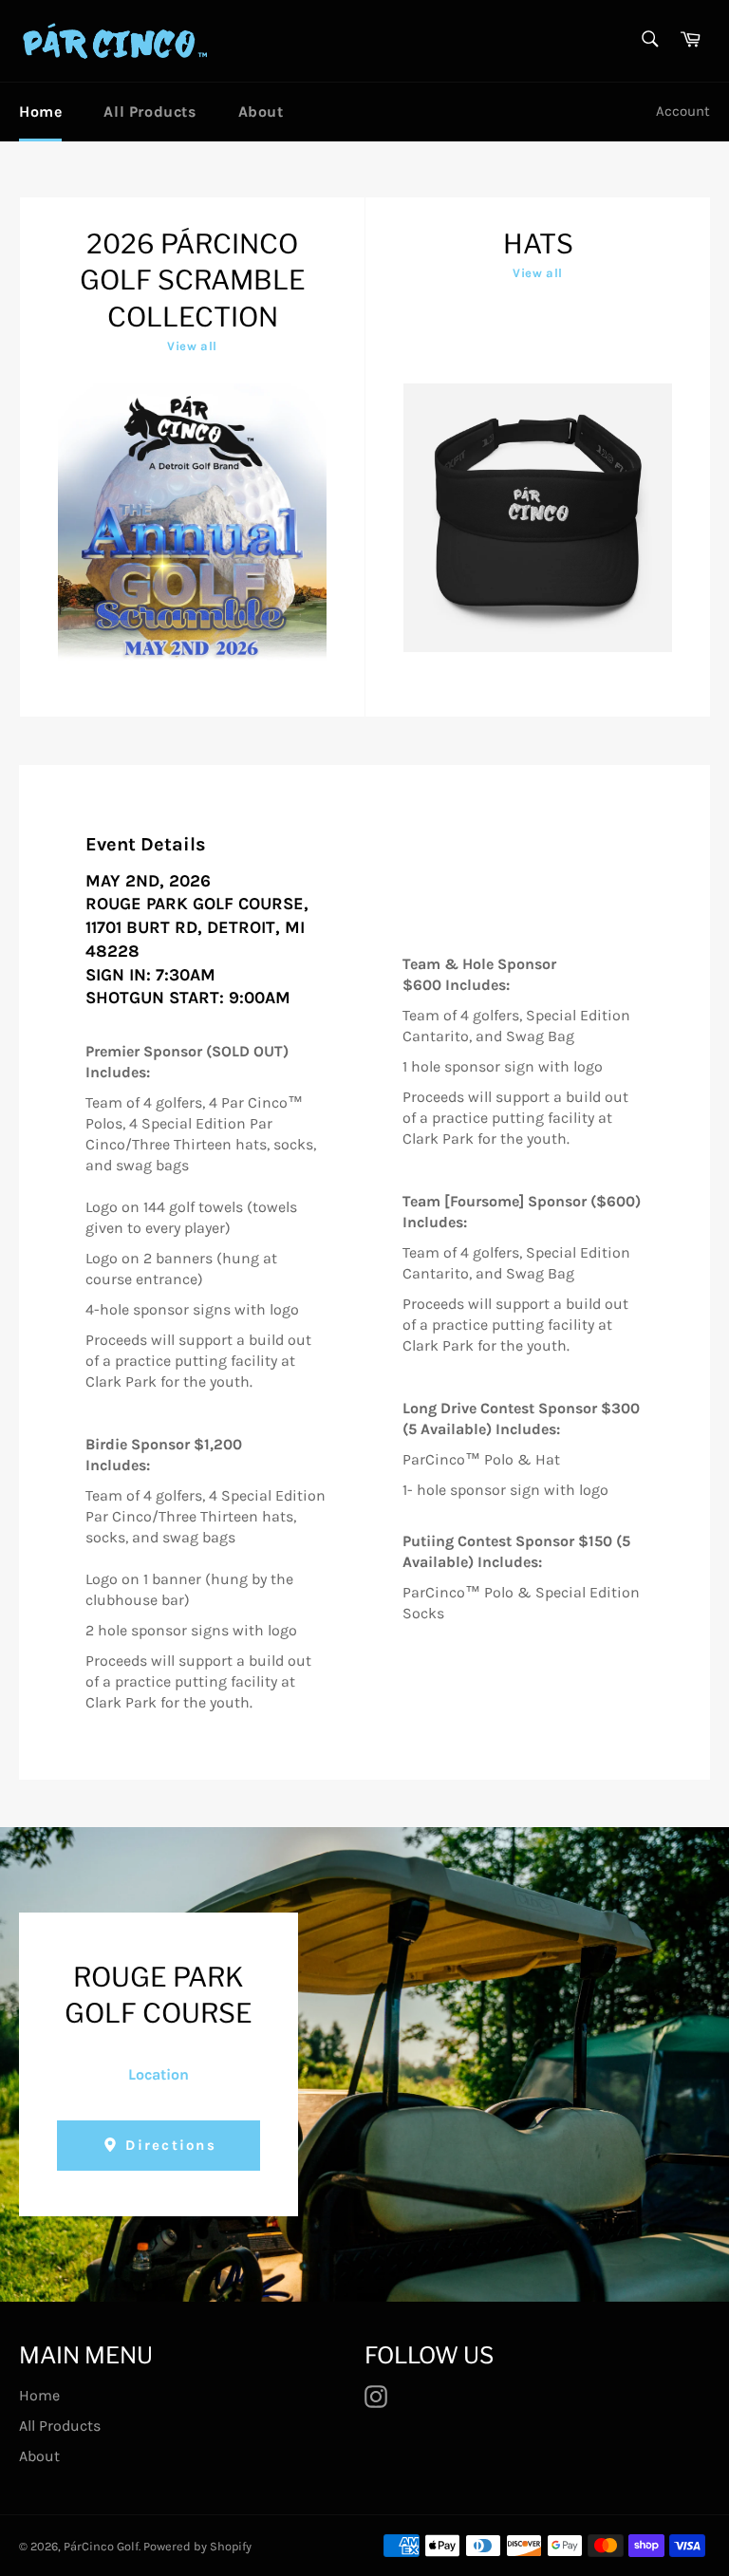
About (261, 112)
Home (40, 112)
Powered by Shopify (197, 2546)
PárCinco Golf (101, 2546)
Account (683, 111)
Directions (168, 2145)
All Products (150, 112)
